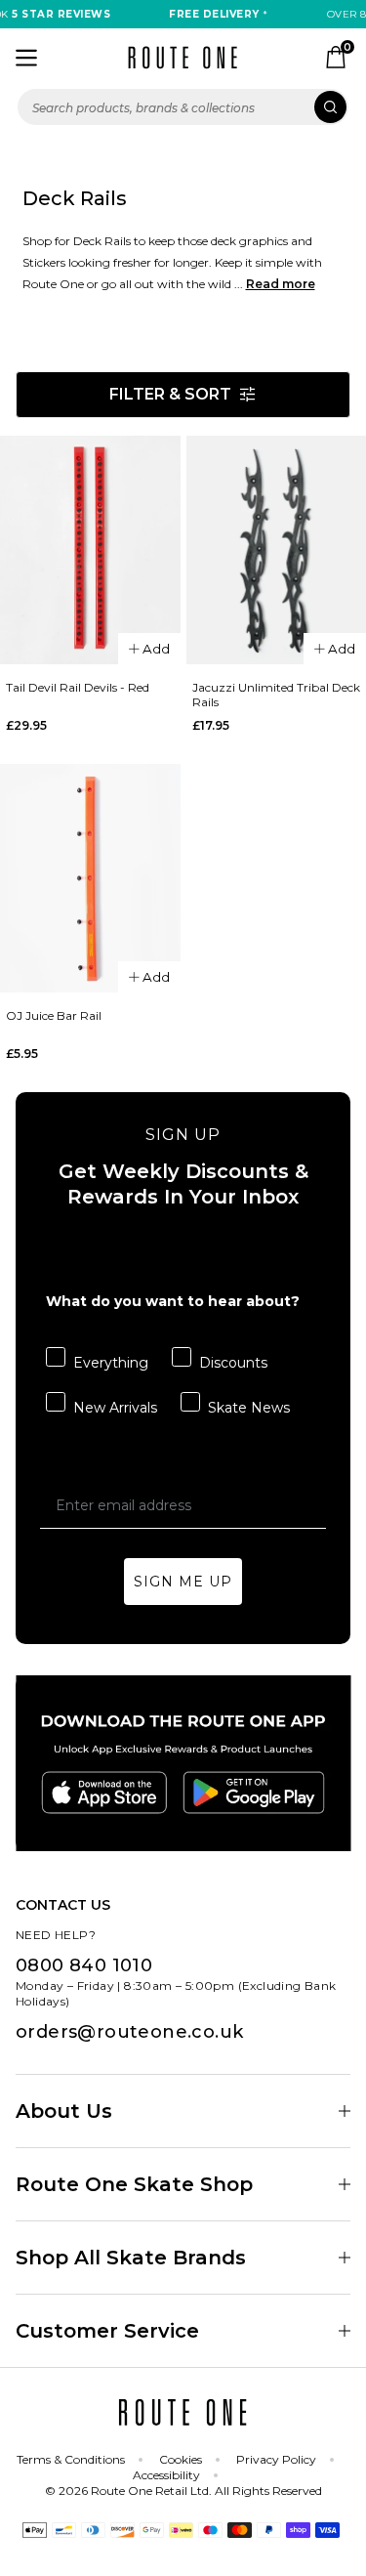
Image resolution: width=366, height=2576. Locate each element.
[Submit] (330, 107)
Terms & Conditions (71, 2459)
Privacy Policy (276, 2459)
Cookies (181, 2459)
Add (156, 649)
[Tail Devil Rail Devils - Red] (90, 550)
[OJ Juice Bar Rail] (90, 878)
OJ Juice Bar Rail (54, 1015)
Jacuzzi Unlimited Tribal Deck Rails (276, 695)
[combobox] (183, 107)
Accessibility (166, 2475)
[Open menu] (26, 58)
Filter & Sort (170, 394)
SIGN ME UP (183, 1582)
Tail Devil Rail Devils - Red (78, 687)
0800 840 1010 (84, 1965)
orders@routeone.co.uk (129, 2032)
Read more (281, 284)
